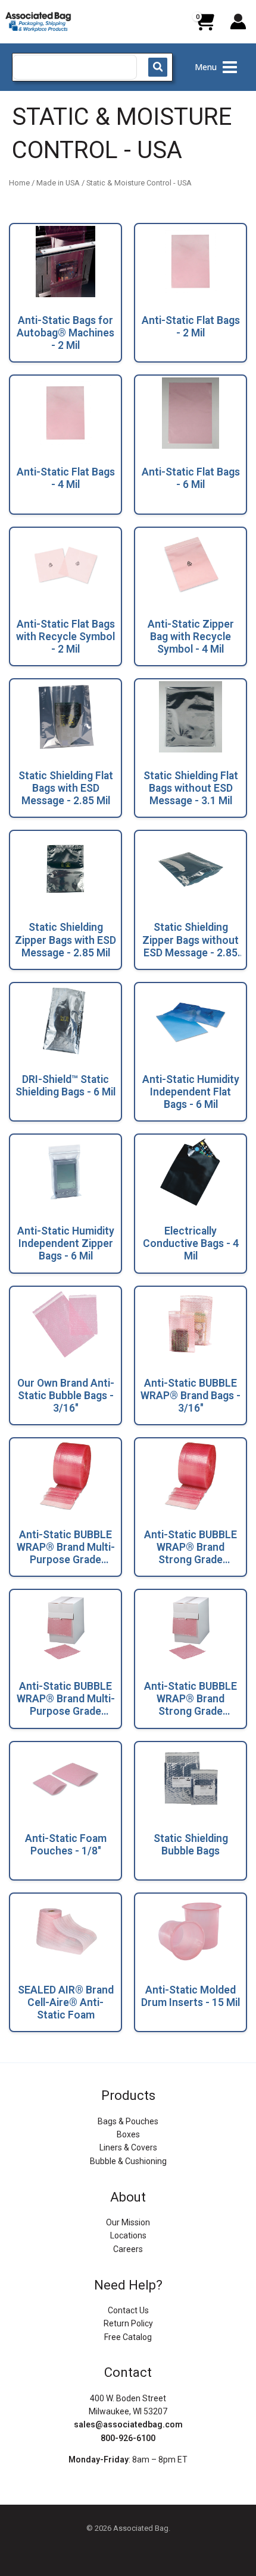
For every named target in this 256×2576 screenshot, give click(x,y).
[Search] (158, 67)
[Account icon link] (238, 21)
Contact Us (128, 2310)
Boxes (128, 2134)
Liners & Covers (128, 2147)
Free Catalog (128, 2337)
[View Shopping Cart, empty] (204, 26)
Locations (128, 2235)
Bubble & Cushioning (128, 2161)
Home (19, 183)
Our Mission (128, 2222)
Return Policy (128, 2323)
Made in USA (58, 183)
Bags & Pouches (128, 2121)
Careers (128, 2249)
